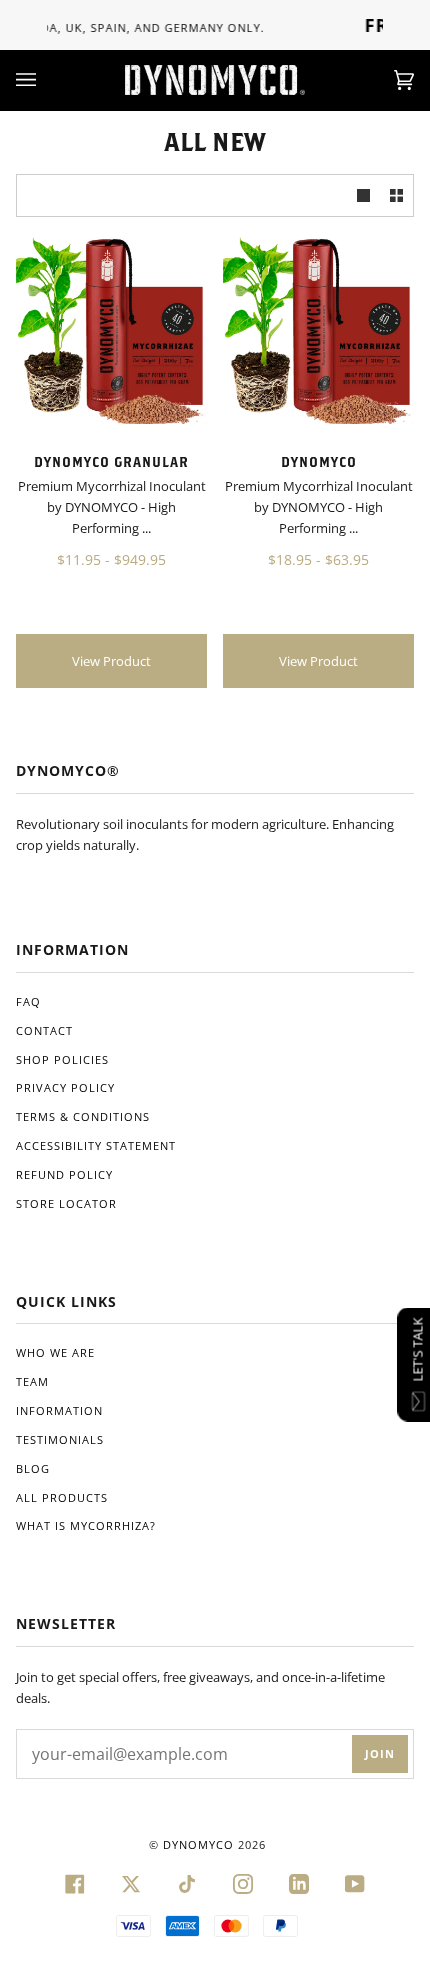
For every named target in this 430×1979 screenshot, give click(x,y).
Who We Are (55, 1352)
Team (32, 1381)
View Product (111, 661)
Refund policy (64, 1174)
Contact (44, 1030)
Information (59, 1410)
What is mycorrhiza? (86, 1525)
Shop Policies (62, 1059)
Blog (33, 1468)
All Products (62, 1497)
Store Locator (66, 1203)
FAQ (28, 1001)
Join (380, 1753)
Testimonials (60, 1439)
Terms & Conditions (83, 1116)
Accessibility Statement (96, 1145)
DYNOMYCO (198, 1844)
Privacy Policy (65, 1087)
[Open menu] (46, 80)
